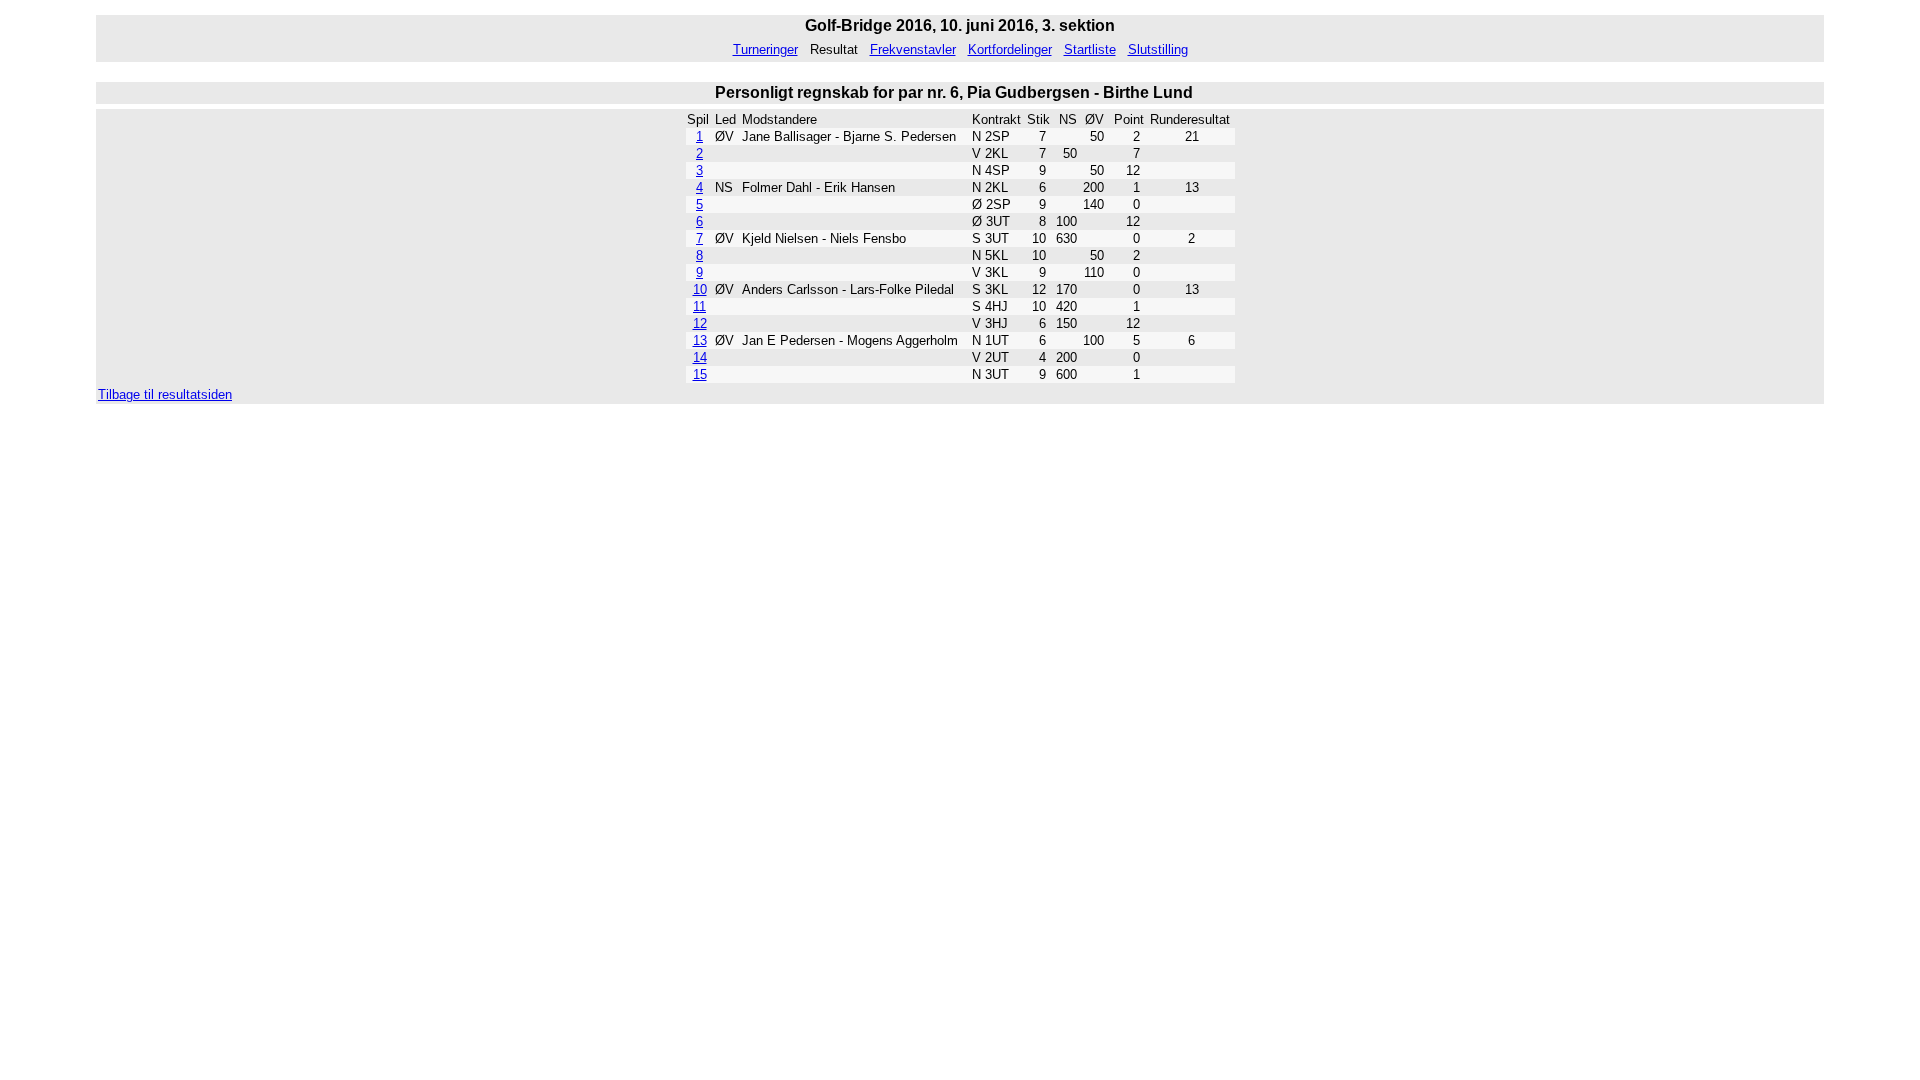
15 (700, 374)
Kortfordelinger (1010, 49)
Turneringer (765, 49)
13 (700, 340)
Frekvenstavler (913, 49)
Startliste (1090, 49)
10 (700, 289)
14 (700, 357)
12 (700, 323)
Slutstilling (1158, 49)
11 (699, 306)
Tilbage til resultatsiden (165, 394)
